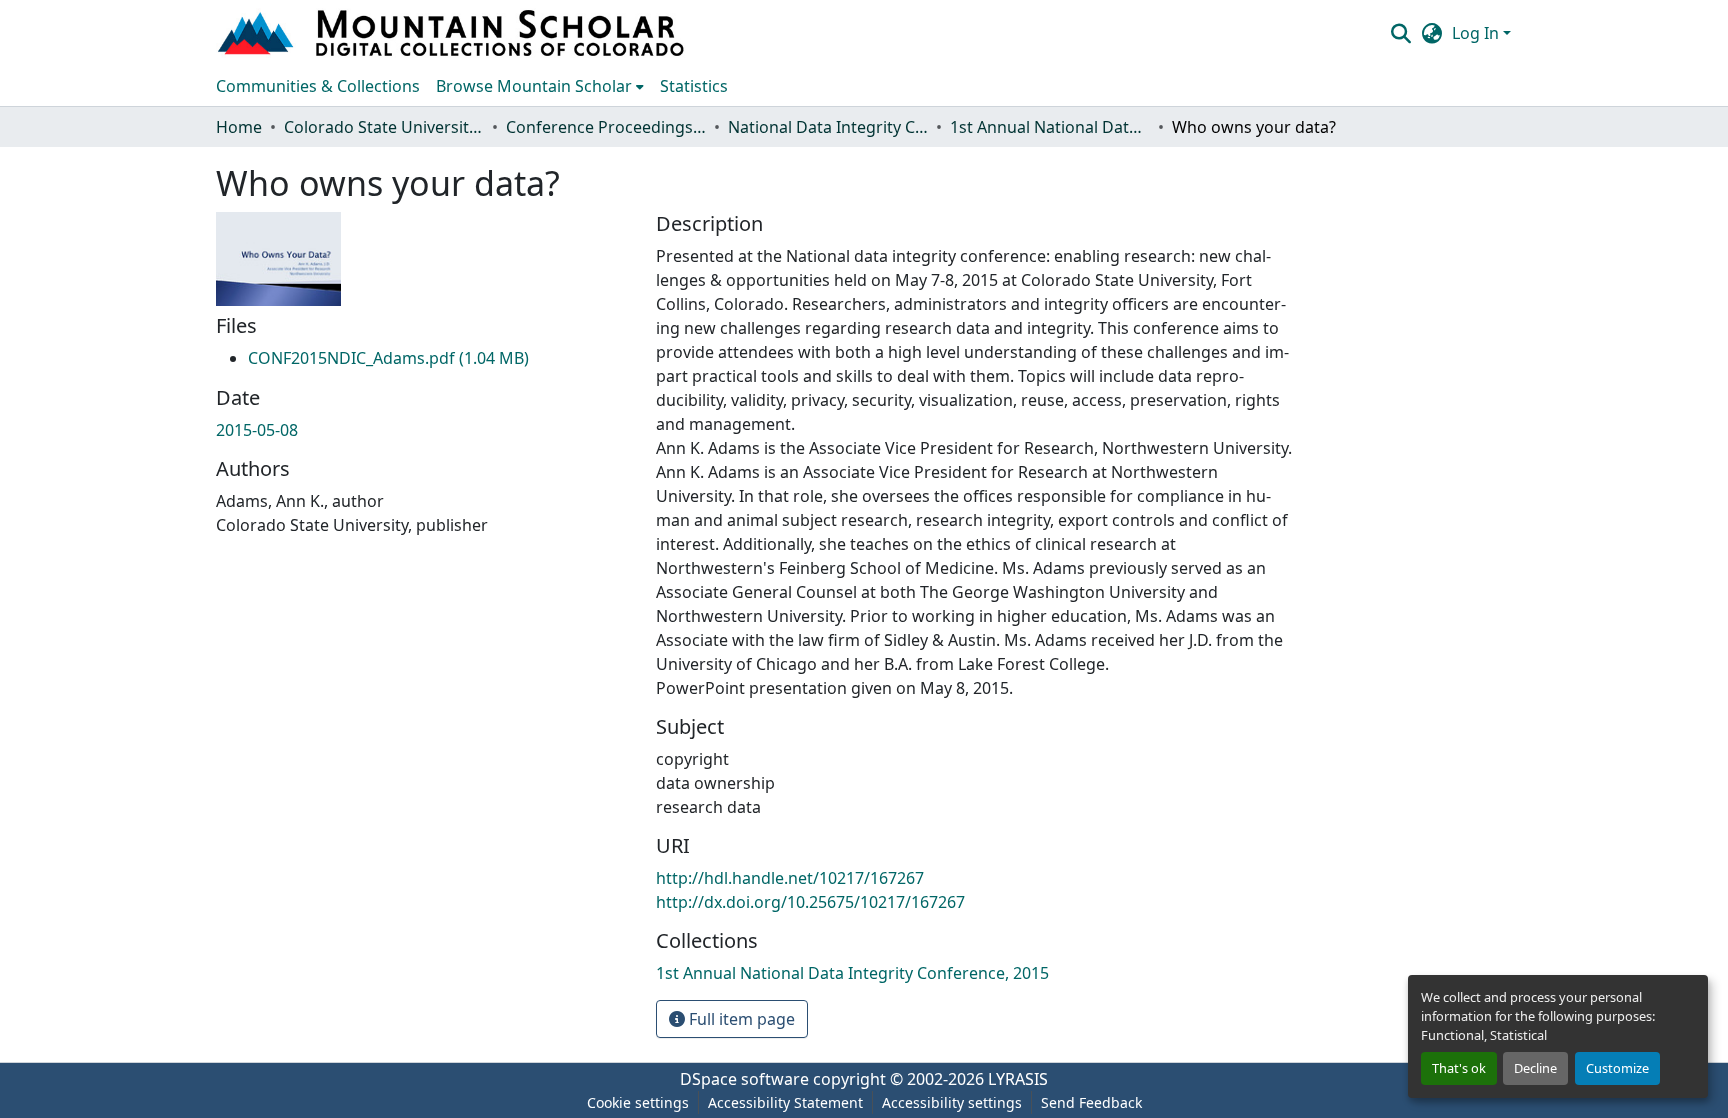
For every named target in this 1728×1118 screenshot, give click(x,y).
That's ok (1459, 1068)
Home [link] (239, 127)
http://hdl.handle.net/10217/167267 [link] (790, 878)
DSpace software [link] (744, 1079)
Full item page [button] (740, 1019)
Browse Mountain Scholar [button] (534, 86)
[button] (453, 33)
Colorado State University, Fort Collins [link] (384, 127)
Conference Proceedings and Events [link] (606, 127)
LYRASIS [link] (1018, 1079)
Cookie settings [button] (638, 1102)
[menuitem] (540, 86)
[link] (388, 358)
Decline (1535, 1068)
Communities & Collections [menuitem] (318, 86)
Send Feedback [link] (1091, 1102)
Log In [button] (1477, 33)
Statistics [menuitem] (694, 86)
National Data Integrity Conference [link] (828, 127)
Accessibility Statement (785, 1102)
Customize (1617, 1068)
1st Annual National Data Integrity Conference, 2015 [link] (1050, 127)
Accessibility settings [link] (952, 1102)
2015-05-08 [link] (257, 430)
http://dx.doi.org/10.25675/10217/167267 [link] (810, 902)
